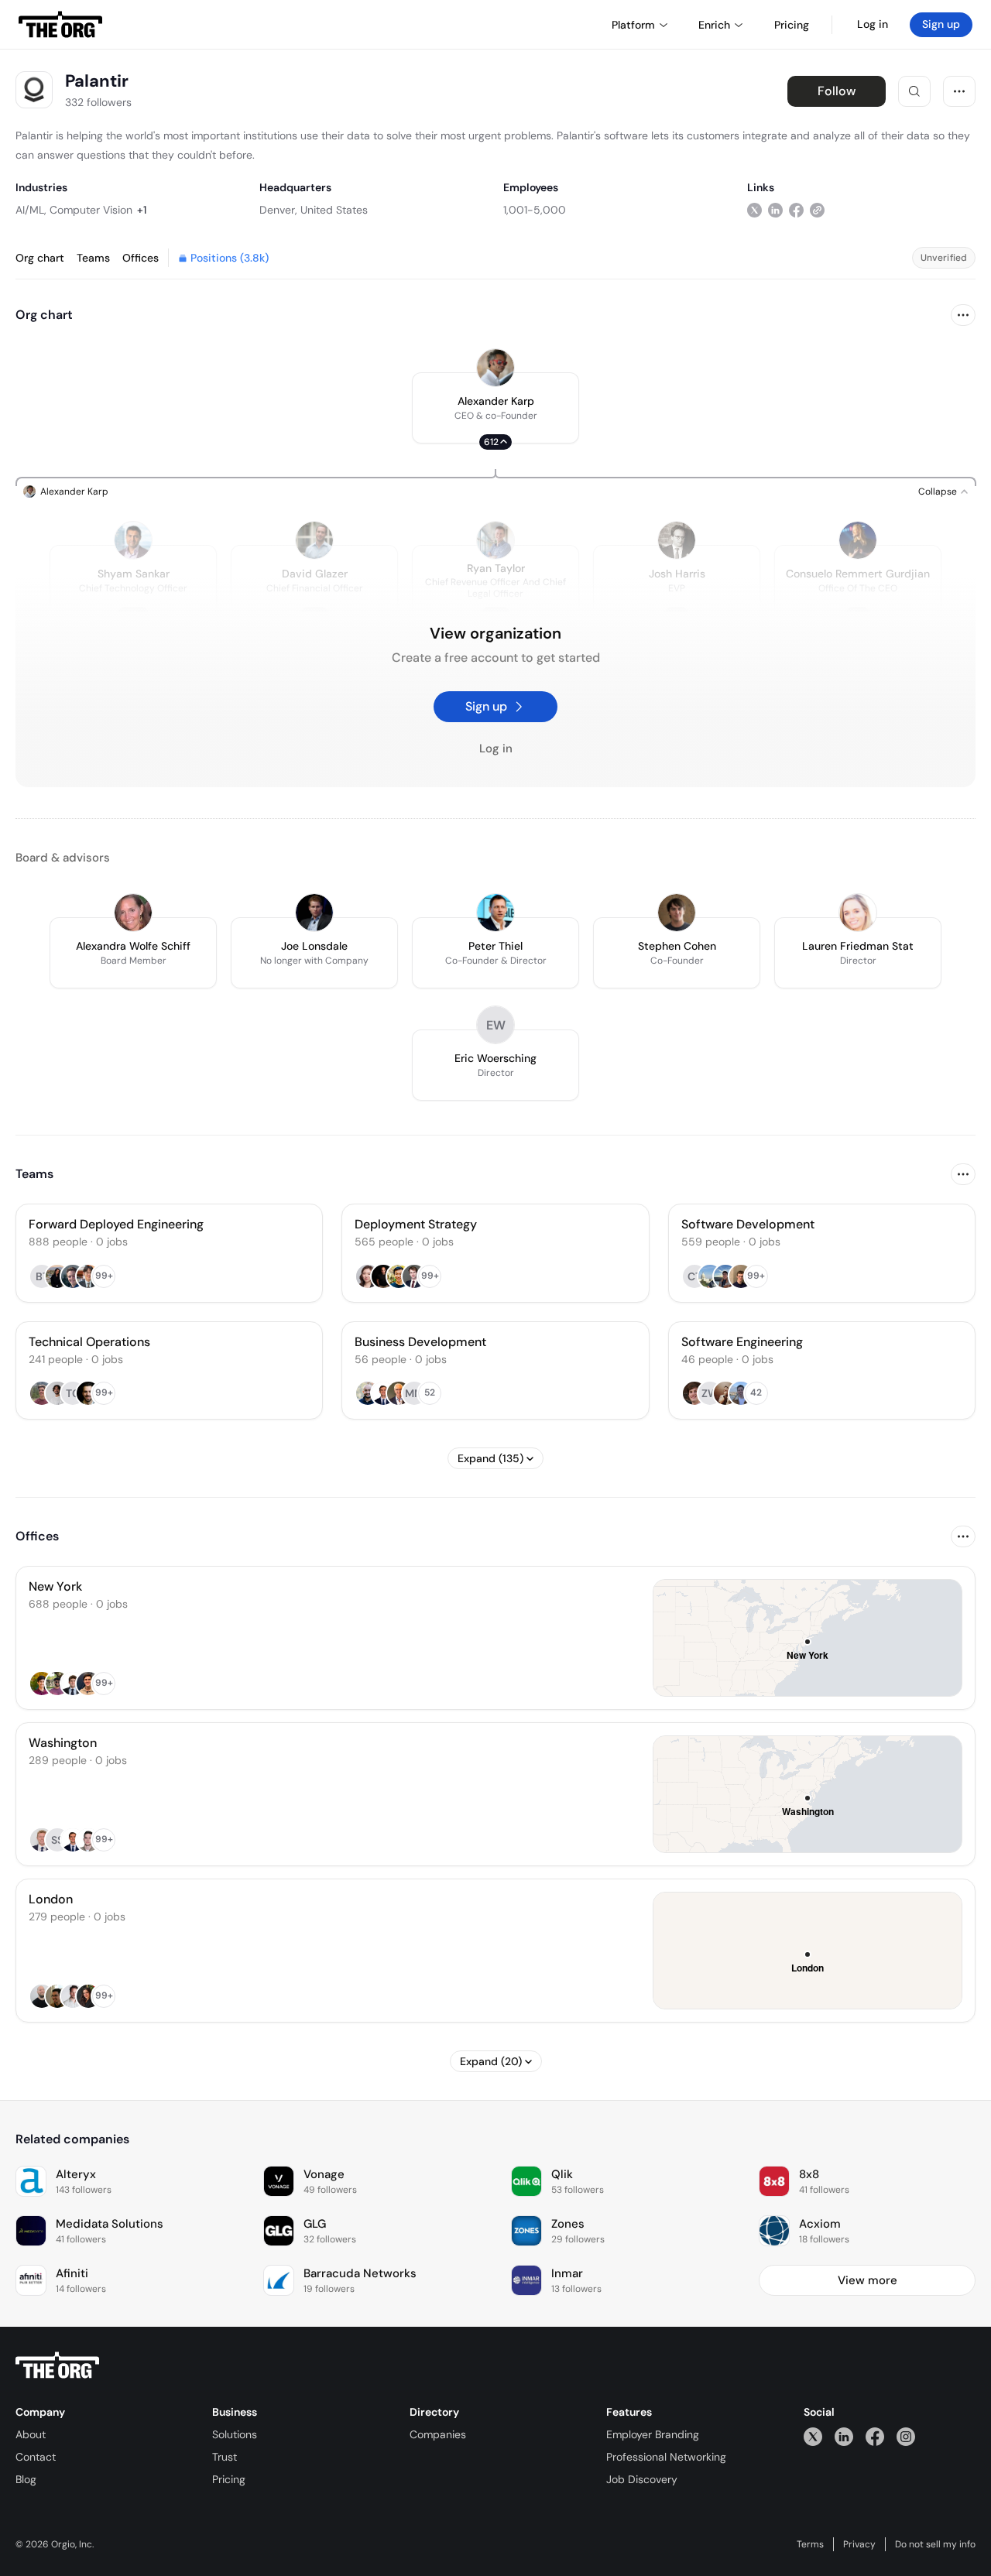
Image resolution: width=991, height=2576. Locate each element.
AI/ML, (31, 210)
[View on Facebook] (796, 209)
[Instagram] (906, 2436)
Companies (438, 2434)
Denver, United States (314, 210)
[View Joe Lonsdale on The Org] (314, 913)
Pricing (229, 2479)
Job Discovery (642, 2479)
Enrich (714, 25)
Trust (225, 2457)
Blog (26, 2479)
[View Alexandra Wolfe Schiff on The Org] (133, 913)
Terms (810, 2544)
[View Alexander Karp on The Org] (495, 368)
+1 (142, 210)
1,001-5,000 (535, 210)
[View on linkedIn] (775, 209)
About (31, 2434)
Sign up (941, 24)
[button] (495, 408)
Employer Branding (653, 2434)
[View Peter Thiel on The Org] (495, 913)
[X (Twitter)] (813, 2436)
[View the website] (817, 209)
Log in (873, 24)
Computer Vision (91, 210)
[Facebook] (875, 2436)
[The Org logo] (57, 2365)
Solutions (235, 2434)
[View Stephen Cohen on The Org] (677, 913)
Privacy (859, 2544)
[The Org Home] (60, 25)
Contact (36, 2457)
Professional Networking (666, 2457)
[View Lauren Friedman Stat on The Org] (858, 913)
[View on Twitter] (754, 209)
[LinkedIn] (844, 2436)
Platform (633, 25)
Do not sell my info (935, 2544)
